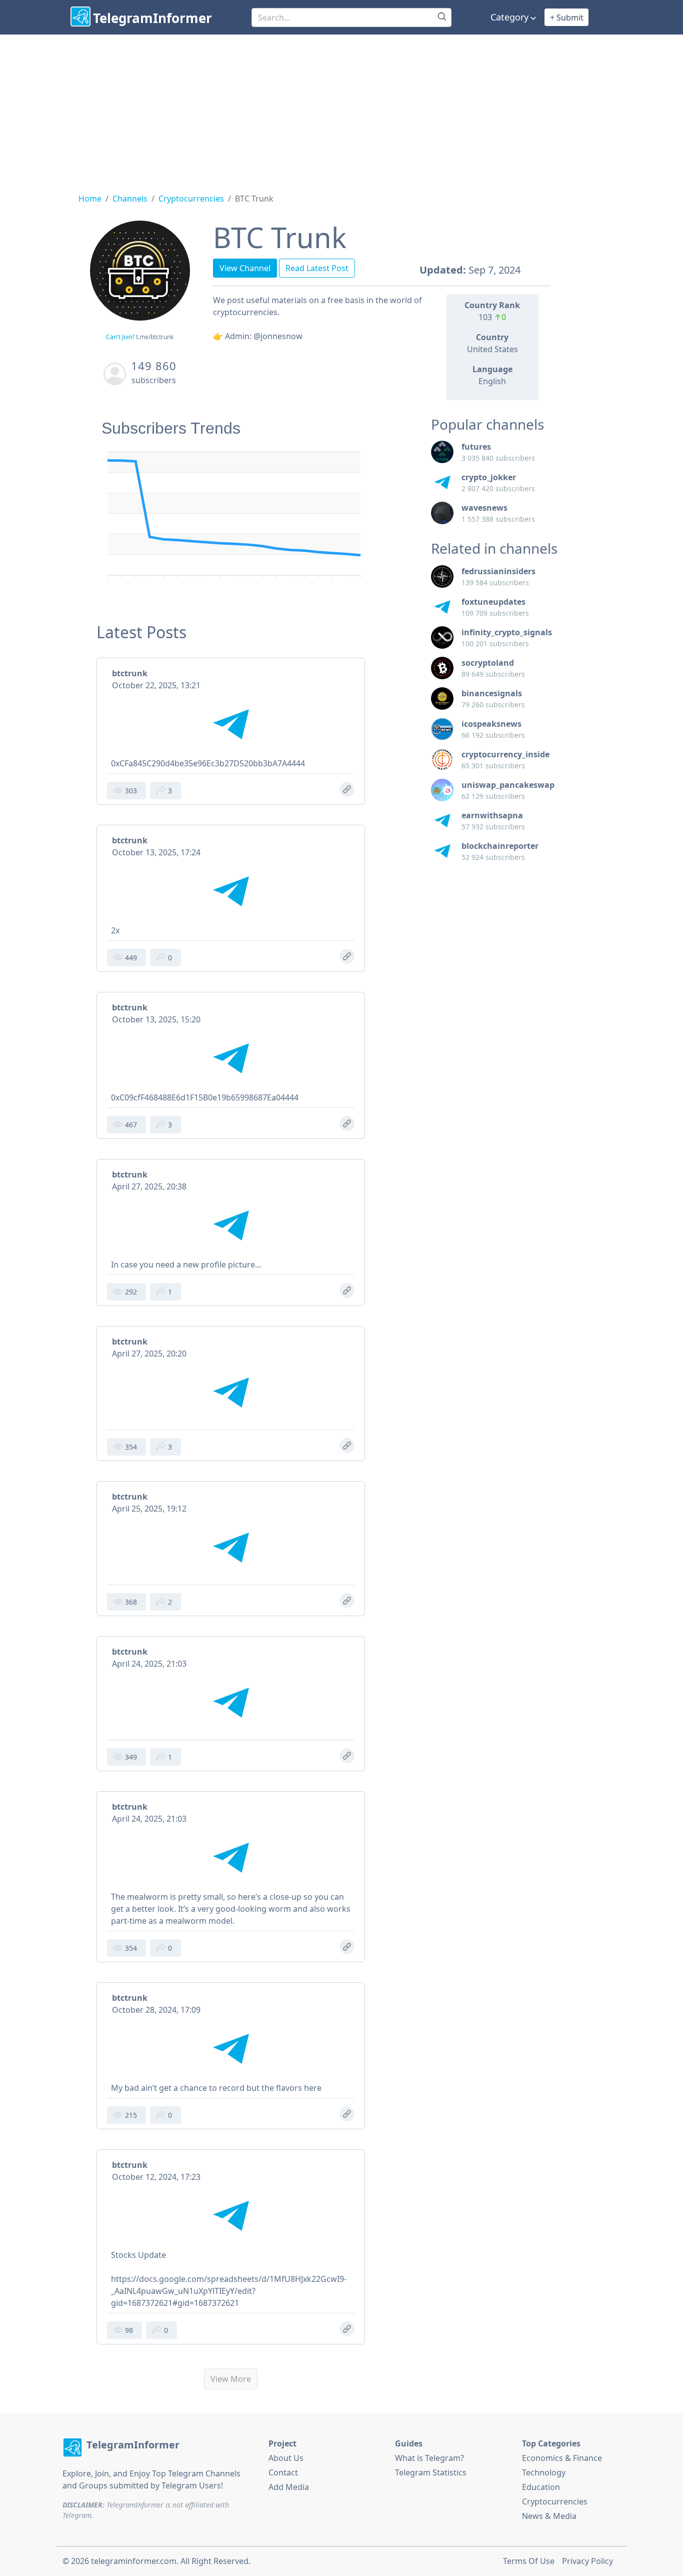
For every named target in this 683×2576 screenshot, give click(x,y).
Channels (130, 199)
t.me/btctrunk (155, 337)
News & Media (549, 2516)
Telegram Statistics (431, 2472)
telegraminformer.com (134, 2561)
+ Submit (567, 18)
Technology (544, 2472)
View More (231, 2379)
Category (509, 17)
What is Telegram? (429, 2458)
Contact (283, 2472)
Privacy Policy (587, 2561)
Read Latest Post (317, 268)
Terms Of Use (529, 2561)
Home (90, 199)
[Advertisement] (341, 110)
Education (541, 2487)
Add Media (289, 2487)
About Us (286, 2458)
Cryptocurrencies (191, 199)
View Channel (245, 268)
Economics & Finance (562, 2458)
